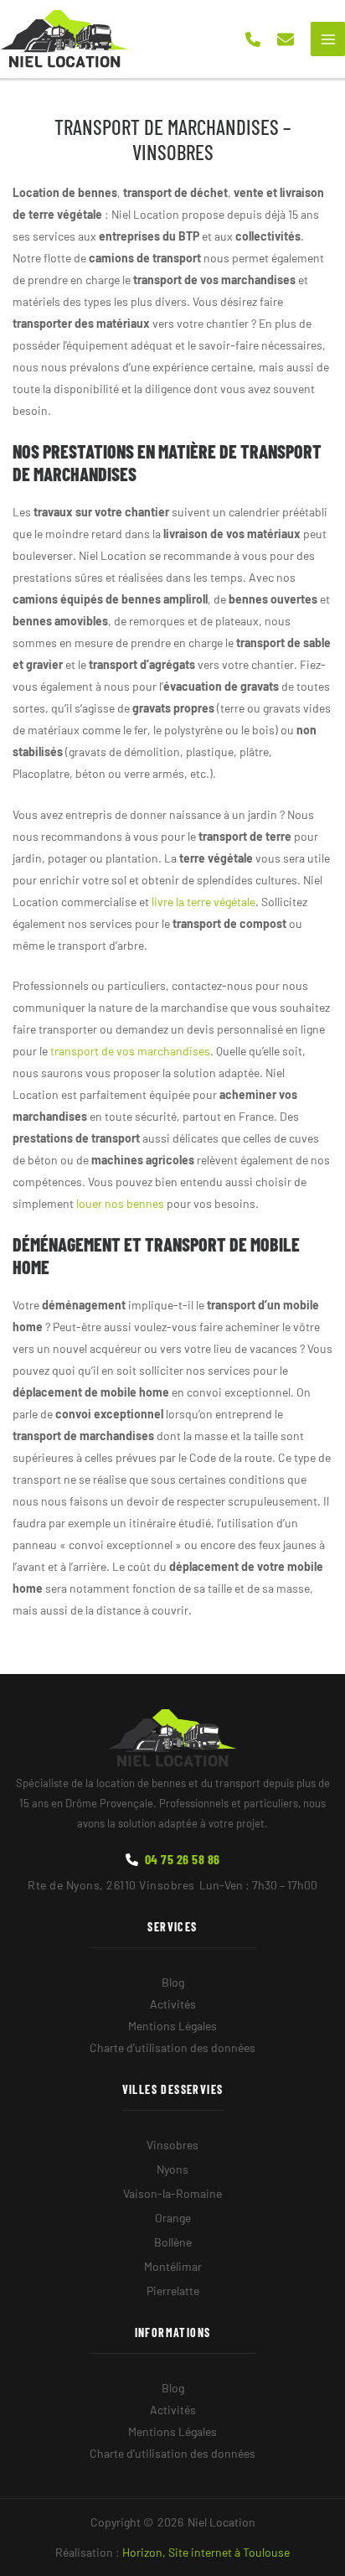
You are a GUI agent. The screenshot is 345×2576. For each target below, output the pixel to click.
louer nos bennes (120, 1203)
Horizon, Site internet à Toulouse (206, 2552)
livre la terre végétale (203, 902)
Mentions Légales (172, 2026)
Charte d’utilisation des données (172, 2047)
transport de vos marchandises (130, 1051)
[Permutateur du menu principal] (328, 39)
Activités (173, 2004)
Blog (173, 1982)
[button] (253, 39)
